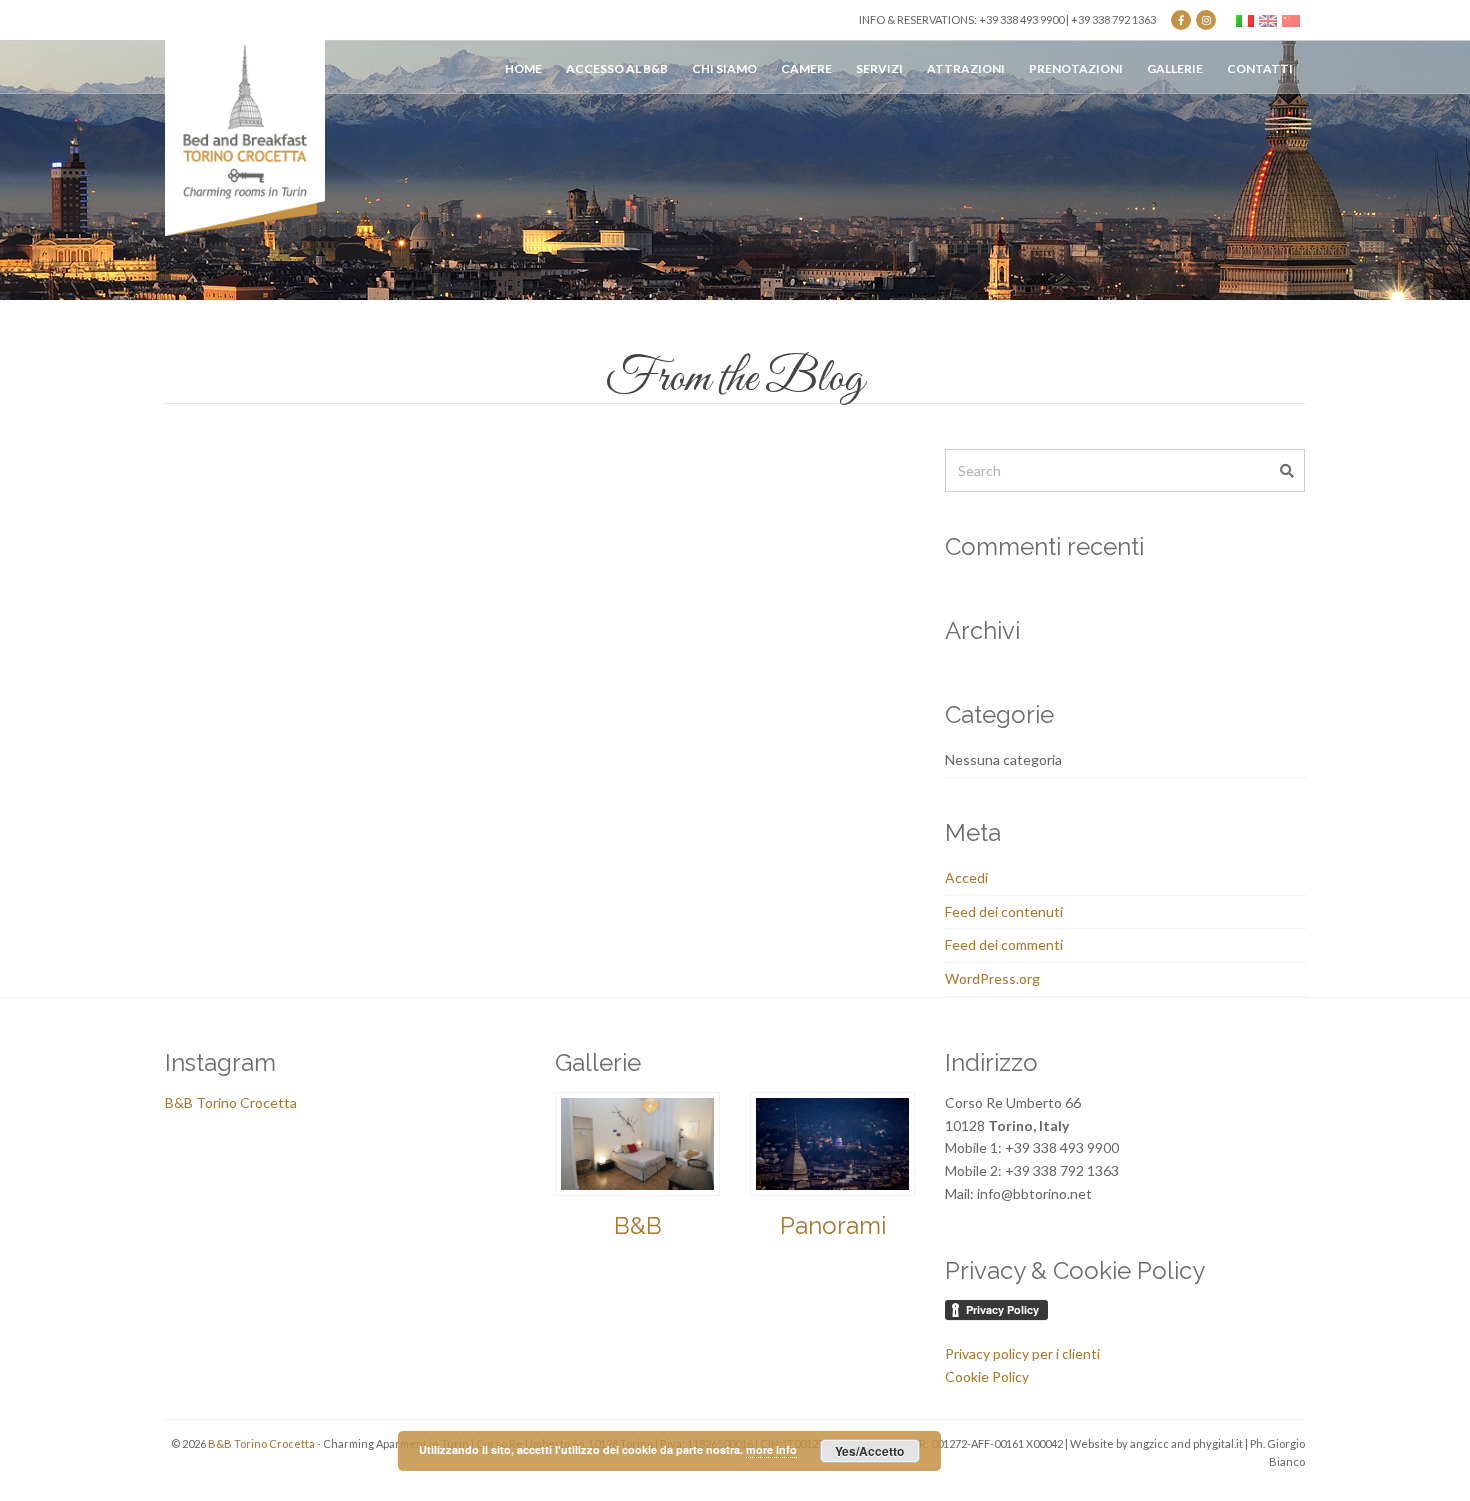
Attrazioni (966, 68)
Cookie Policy (987, 1376)
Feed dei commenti (1004, 944)
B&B (638, 1225)
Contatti (1260, 68)
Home (523, 68)
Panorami (833, 1225)
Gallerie (1175, 68)
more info (771, 1449)
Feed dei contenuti (1004, 911)
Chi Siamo (724, 68)
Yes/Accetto (869, 1451)
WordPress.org (992, 978)
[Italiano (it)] (1245, 19)
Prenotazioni (1076, 68)
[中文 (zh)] (1291, 19)
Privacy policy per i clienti (1022, 1353)
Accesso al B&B (617, 68)
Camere (806, 68)
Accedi (966, 877)
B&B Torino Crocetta (231, 1102)
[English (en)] (1268, 19)
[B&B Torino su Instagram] (1206, 20)
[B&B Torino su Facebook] (1181, 20)
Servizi (879, 68)
